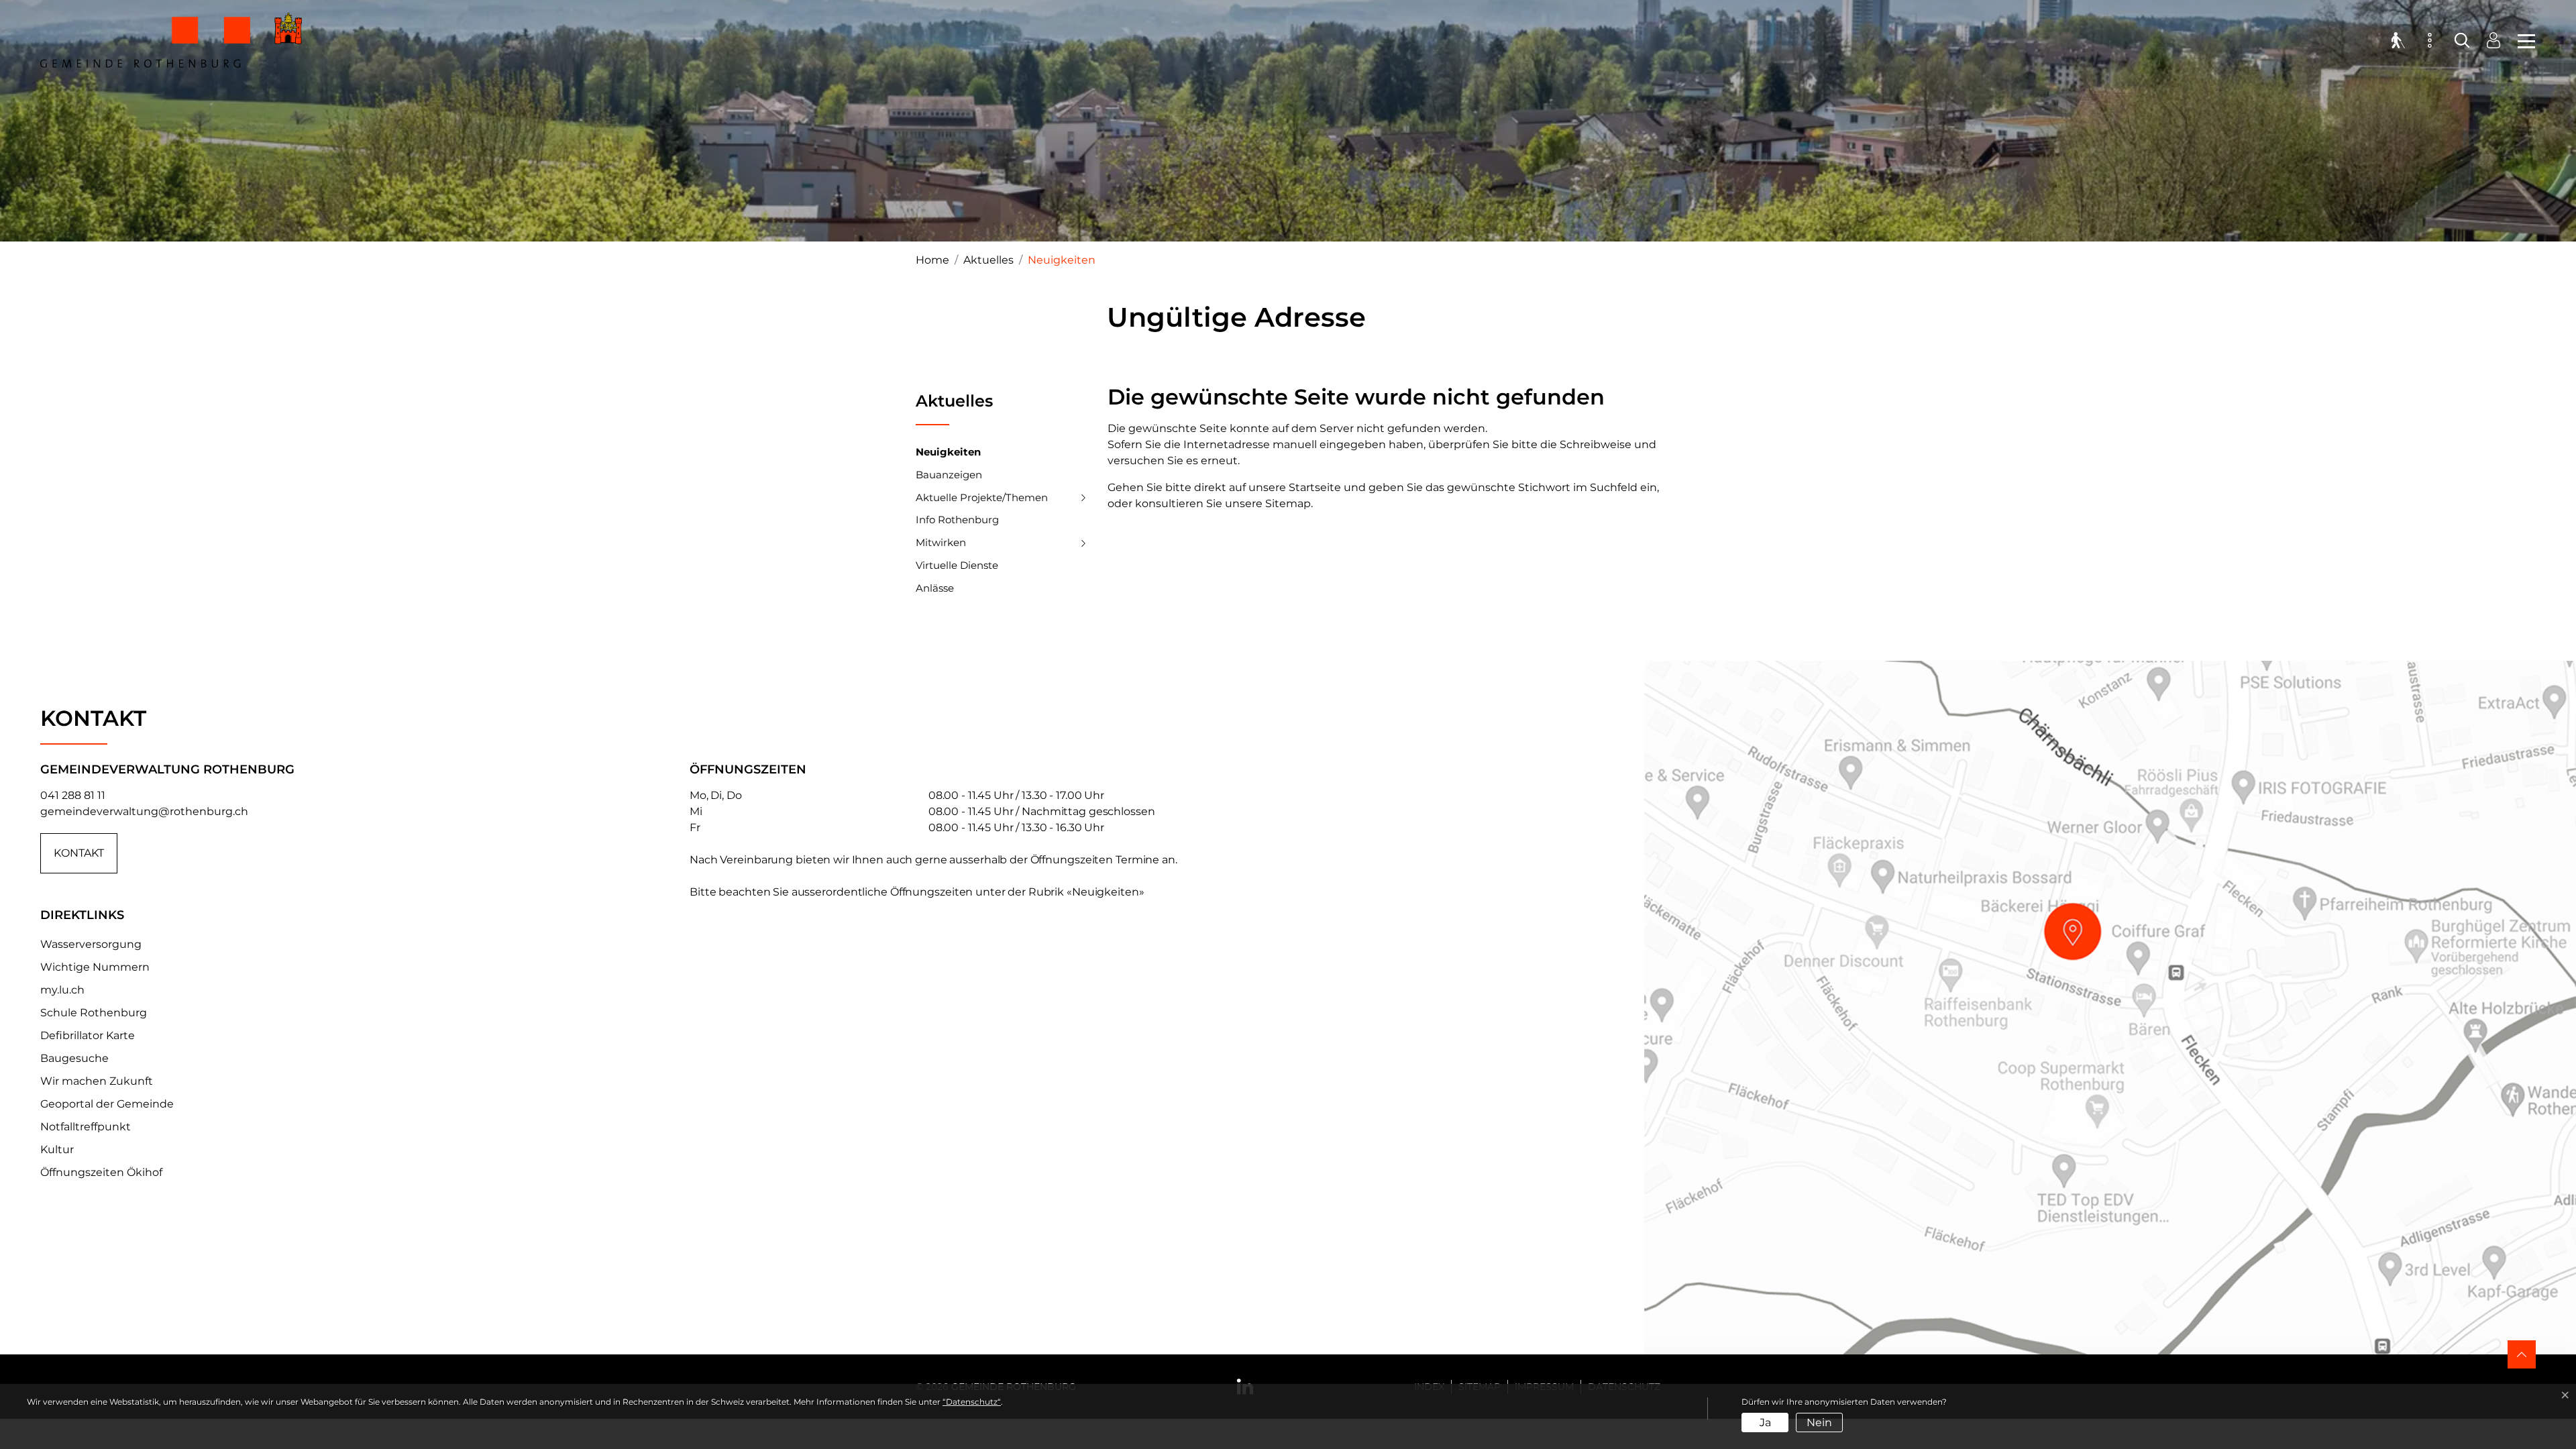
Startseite (1315, 487)
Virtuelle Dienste (957, 565)
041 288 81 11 (73, 795)
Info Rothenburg (957, 520)
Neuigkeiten (948, 455)
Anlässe (935, 588)
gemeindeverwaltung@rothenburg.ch (144, 811)
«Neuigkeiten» (1106, 892)
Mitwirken (941, 542)
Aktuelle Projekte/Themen (982, 497)
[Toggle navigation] (2522, 40)
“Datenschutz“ (972, 1402)
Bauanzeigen (949, 475)
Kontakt (79, 853)
